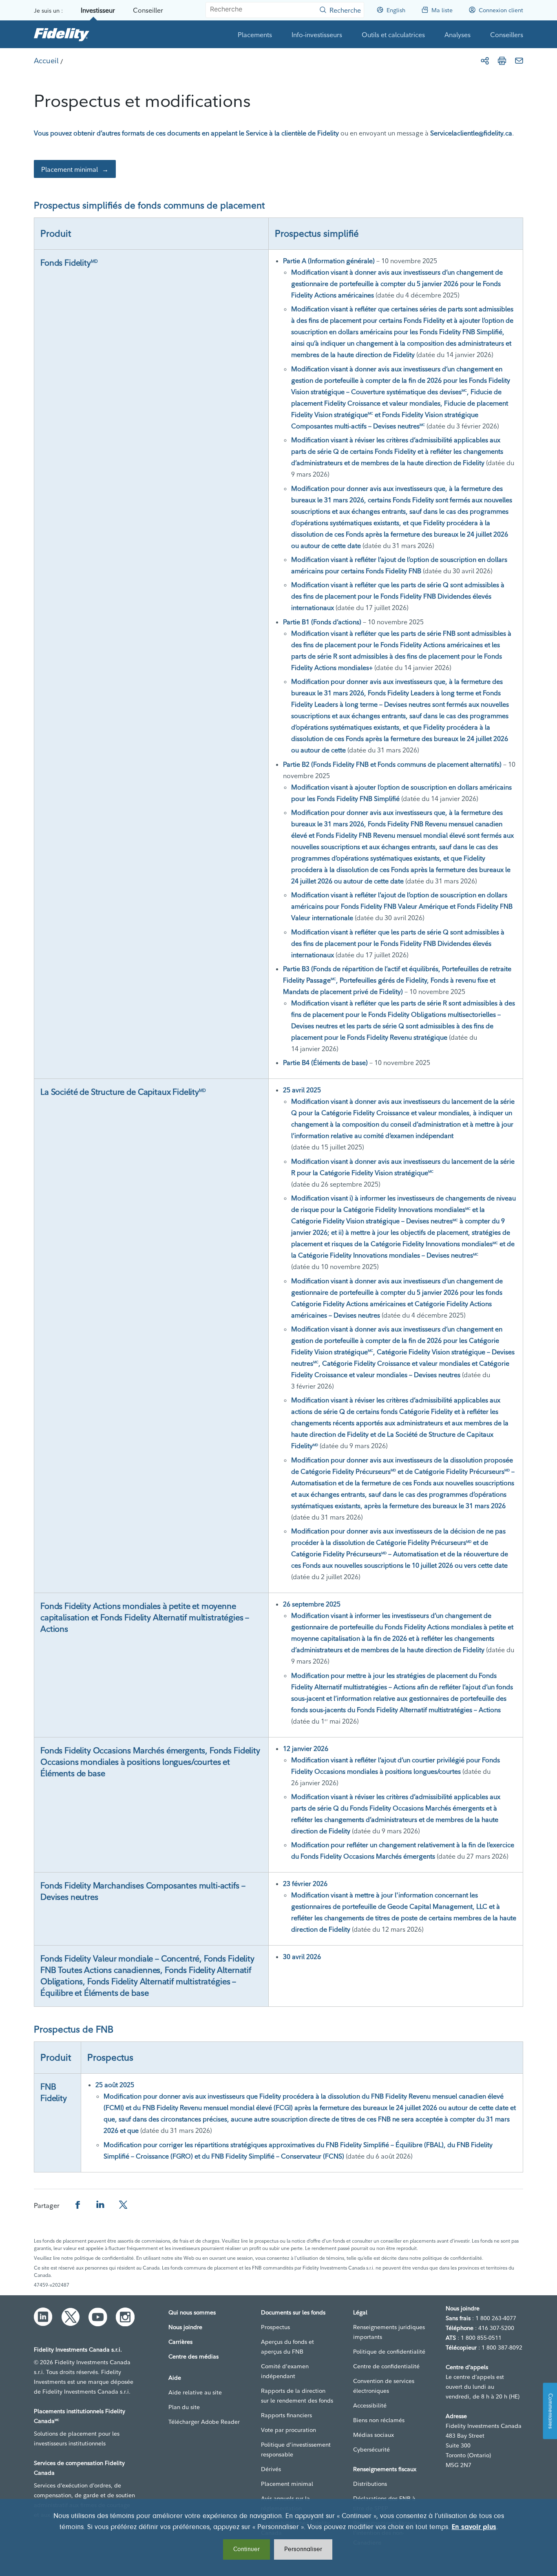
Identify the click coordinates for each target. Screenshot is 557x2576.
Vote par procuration (288, 2430)
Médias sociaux (374, 2435)
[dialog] (278, 2537)
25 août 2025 (115, 2085)
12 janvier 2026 (306, 1748)
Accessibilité (370, 2405)
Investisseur (98, 10)
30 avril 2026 (302, 1957)
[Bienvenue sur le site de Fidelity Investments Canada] (62, 34)
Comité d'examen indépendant (285, 2371)
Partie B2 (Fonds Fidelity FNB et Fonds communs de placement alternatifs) (392, 764)
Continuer (246, 2549)
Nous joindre (185, 2327)
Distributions (370, 2484)
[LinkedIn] (43, 2317)
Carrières (180, 2342)
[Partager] (485, 61)
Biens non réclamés (379, 2420)
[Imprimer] (502, 61)
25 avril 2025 (302, 1090)
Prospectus (275, 2327)
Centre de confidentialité (386, 2366)
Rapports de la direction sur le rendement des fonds (297, 2396)
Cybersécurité (371, 2450)
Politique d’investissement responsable (296, 2450)
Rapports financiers (286, 2415)
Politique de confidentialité (389, 2352)
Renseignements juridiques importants (389, 2332)
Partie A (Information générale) (329, 261)
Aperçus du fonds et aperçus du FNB (287, 2347)
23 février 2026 (305, 1884)
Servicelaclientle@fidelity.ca (471, 133)
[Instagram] (125, 2317)
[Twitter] (71, 2317)
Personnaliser (303, 2549)
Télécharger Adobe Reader (204, 2422)
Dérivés (271, 2469)
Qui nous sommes (192, 2312)
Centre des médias (193, 2356)
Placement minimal (70, 169)
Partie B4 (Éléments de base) (325, 1063)
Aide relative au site (195, 2392)
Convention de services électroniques (384, 2386)
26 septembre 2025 (312, 1604)
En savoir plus (474, 2527)
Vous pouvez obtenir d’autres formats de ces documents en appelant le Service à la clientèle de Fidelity (186, 133)
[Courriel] (519, 61)
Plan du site (184, 2407)
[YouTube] (98, 2317)
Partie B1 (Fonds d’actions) (322, 622)
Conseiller (148, 10)
